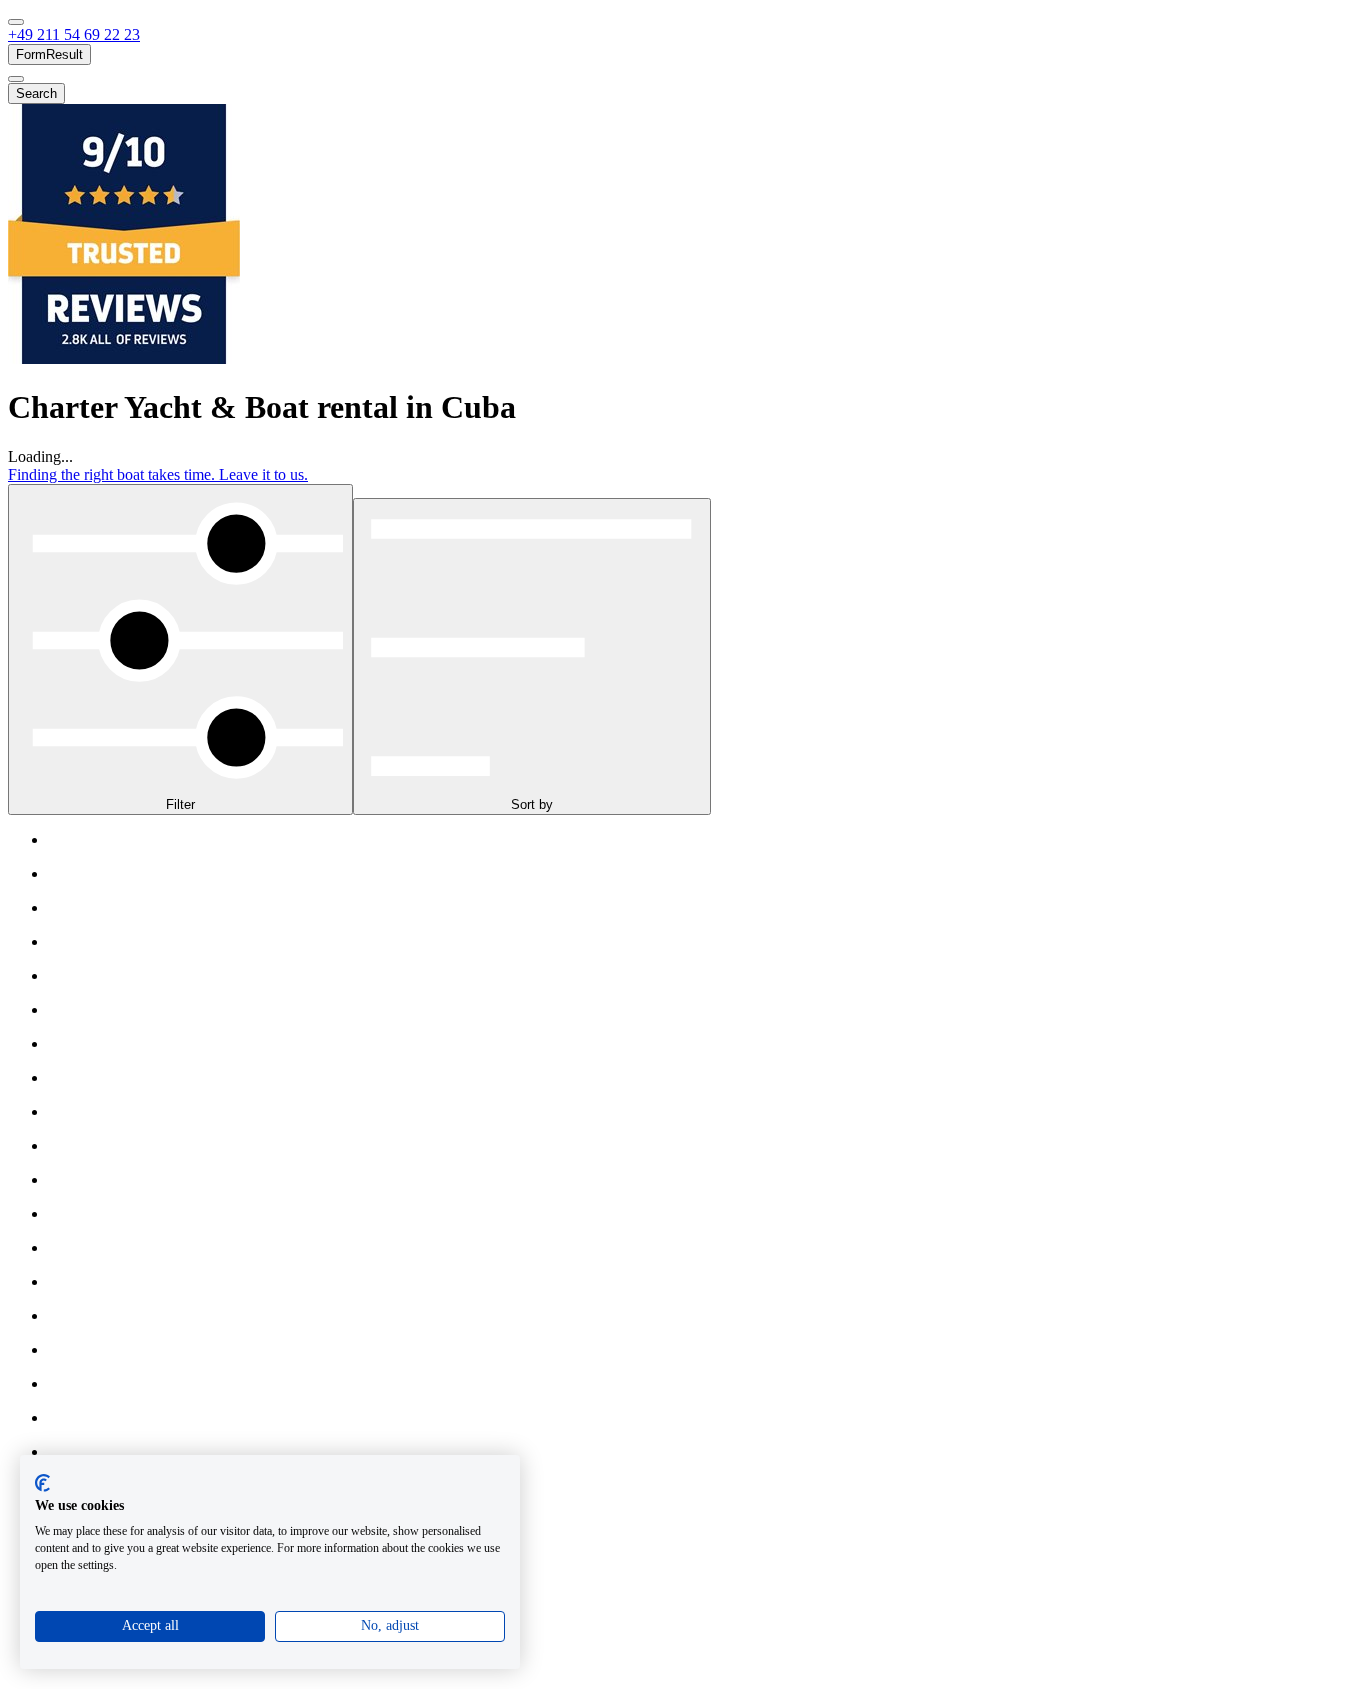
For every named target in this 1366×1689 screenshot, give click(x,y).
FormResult (49, 54)
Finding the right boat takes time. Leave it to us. (158, 474)
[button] (74, 34)
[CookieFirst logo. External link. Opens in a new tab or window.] (42, 1483)
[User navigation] (16, 79)
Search (36, 93)
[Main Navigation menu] (16, 22)
